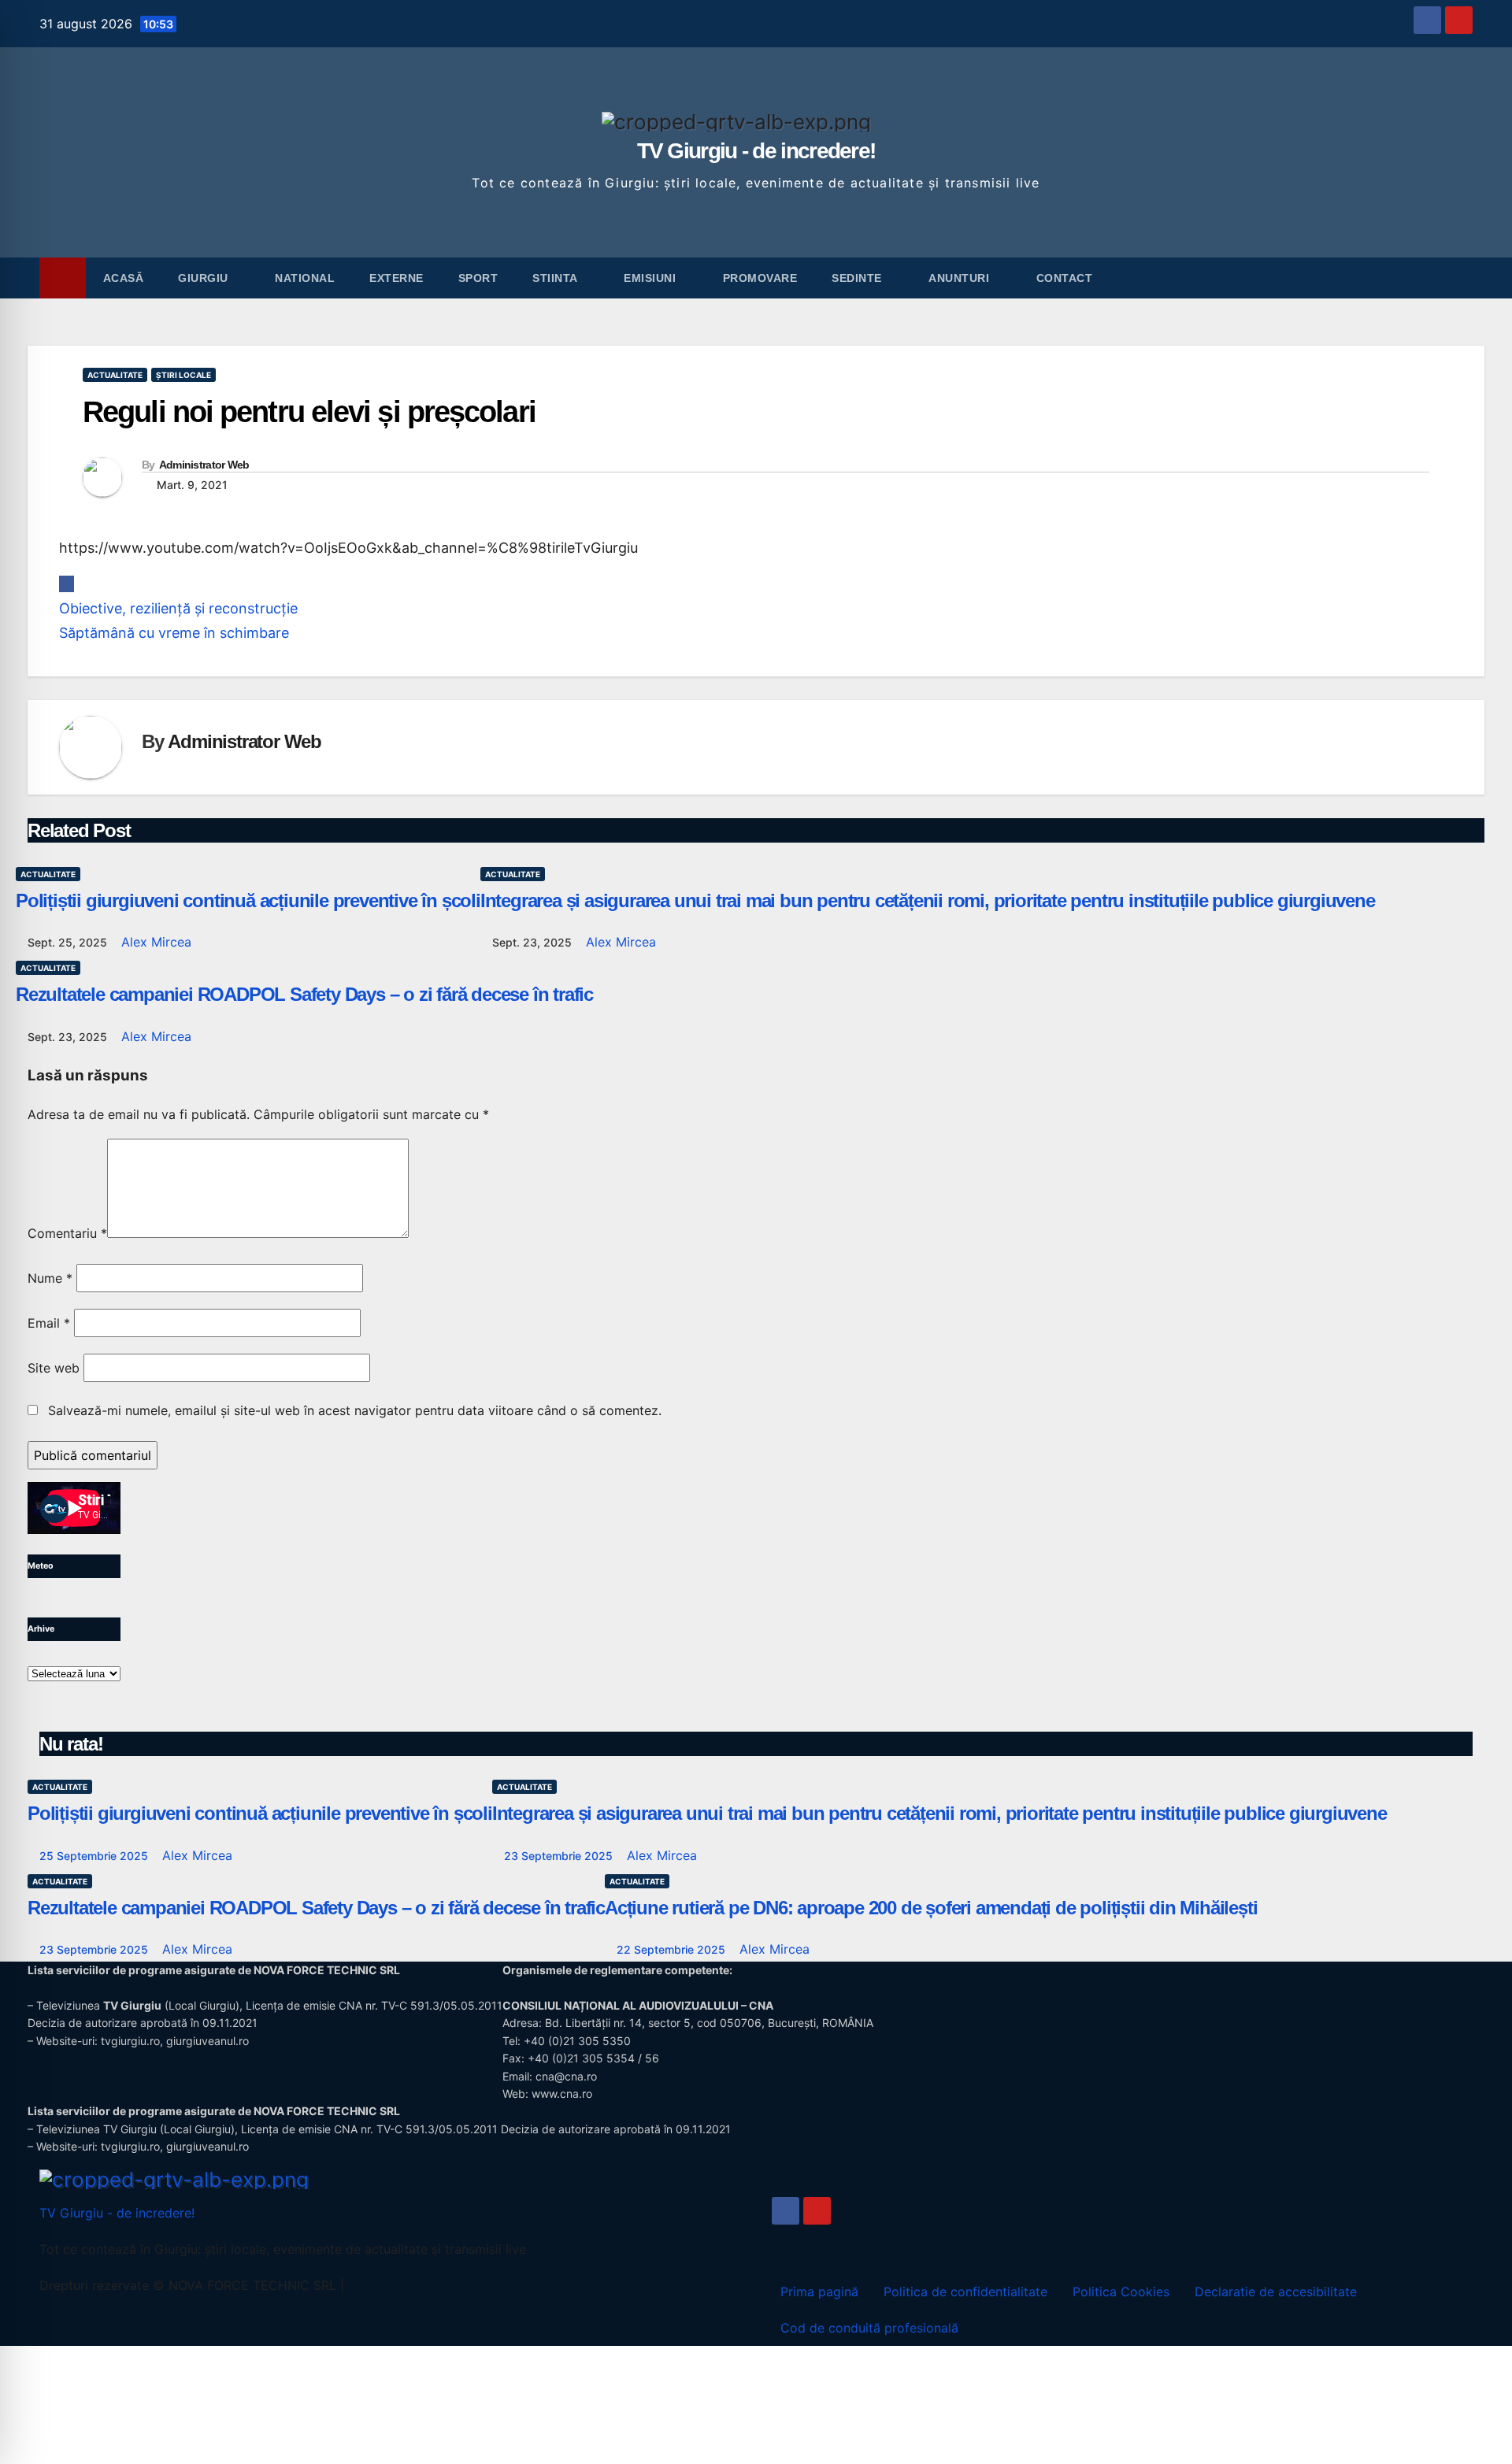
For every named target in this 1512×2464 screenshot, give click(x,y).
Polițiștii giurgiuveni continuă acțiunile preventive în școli (248, 900)
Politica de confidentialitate (965, 2292)
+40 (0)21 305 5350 (577, 2041)
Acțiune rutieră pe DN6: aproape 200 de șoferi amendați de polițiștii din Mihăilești (931, 1908)
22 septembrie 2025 (673, 1949)
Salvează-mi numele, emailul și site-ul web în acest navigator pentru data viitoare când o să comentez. (355, 1410)
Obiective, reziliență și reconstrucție (178, 608)
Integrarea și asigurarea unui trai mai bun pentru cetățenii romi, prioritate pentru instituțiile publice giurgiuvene (928, 900)
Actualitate (115, 375)
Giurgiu (205, 278)
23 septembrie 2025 (560, 1856)
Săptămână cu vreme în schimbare (174, 633)
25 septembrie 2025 (95, 1856)
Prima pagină (819, 2292)
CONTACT (1065, 278)
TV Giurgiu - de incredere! (756, 151)
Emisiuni (652, 278)
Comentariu (67, 1233)
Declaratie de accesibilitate (1276, 2292)
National (305, 278)
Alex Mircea (156, 942)
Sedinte (858, 278)
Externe (397, 278)
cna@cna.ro (566, 2076)
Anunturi (961, 278)
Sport (478, 278)
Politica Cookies (1121, 2292)
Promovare (760, 278)
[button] (1462, 278)
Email (49, 1323)
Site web (54, 1368)
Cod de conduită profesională (869, 2328)
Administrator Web (204, 465)
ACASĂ (124, 278)
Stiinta (556, 278)
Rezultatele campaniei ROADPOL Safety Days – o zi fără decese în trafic (304, 994)
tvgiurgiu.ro (130, 2041)
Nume (50, 1278)
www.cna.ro (562, 2093)
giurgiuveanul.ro (208, 2041)
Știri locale (183, 375)
